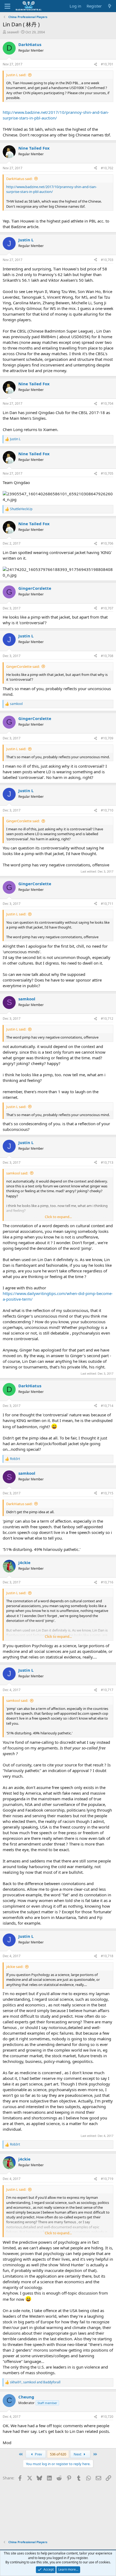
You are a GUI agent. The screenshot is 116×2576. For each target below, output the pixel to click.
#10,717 (107, 1690)
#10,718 (107, 1956)
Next (78, 2454)
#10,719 (107, 2179)
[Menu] (7, 6)
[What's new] (110, 6)
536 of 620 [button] (58, 2454)
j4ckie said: (15, 1967)
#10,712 (107, 1019)
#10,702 (107, 168)
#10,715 (107, 1493)
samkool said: (17, 1173)
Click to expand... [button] (58, 1217)
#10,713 (107, 1162)
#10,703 (107, 260)
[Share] (95, 64)
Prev (38, 2454)
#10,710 (107, 810)
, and (35, 2382)
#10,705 (107, 473)
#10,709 (107, 738)
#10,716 (107, 1582)
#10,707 (107, 608)
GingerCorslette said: (23, 666)
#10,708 (107, 656)
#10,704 (107, 403)
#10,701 (107, 64)
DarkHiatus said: (19, 179)
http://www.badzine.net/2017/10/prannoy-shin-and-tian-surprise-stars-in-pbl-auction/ (56, 115)
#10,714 (107, 1406)
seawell (13, 32)
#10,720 (107, 2417)
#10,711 (107, 904)
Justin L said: (16, 75)
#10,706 (107, 543)
